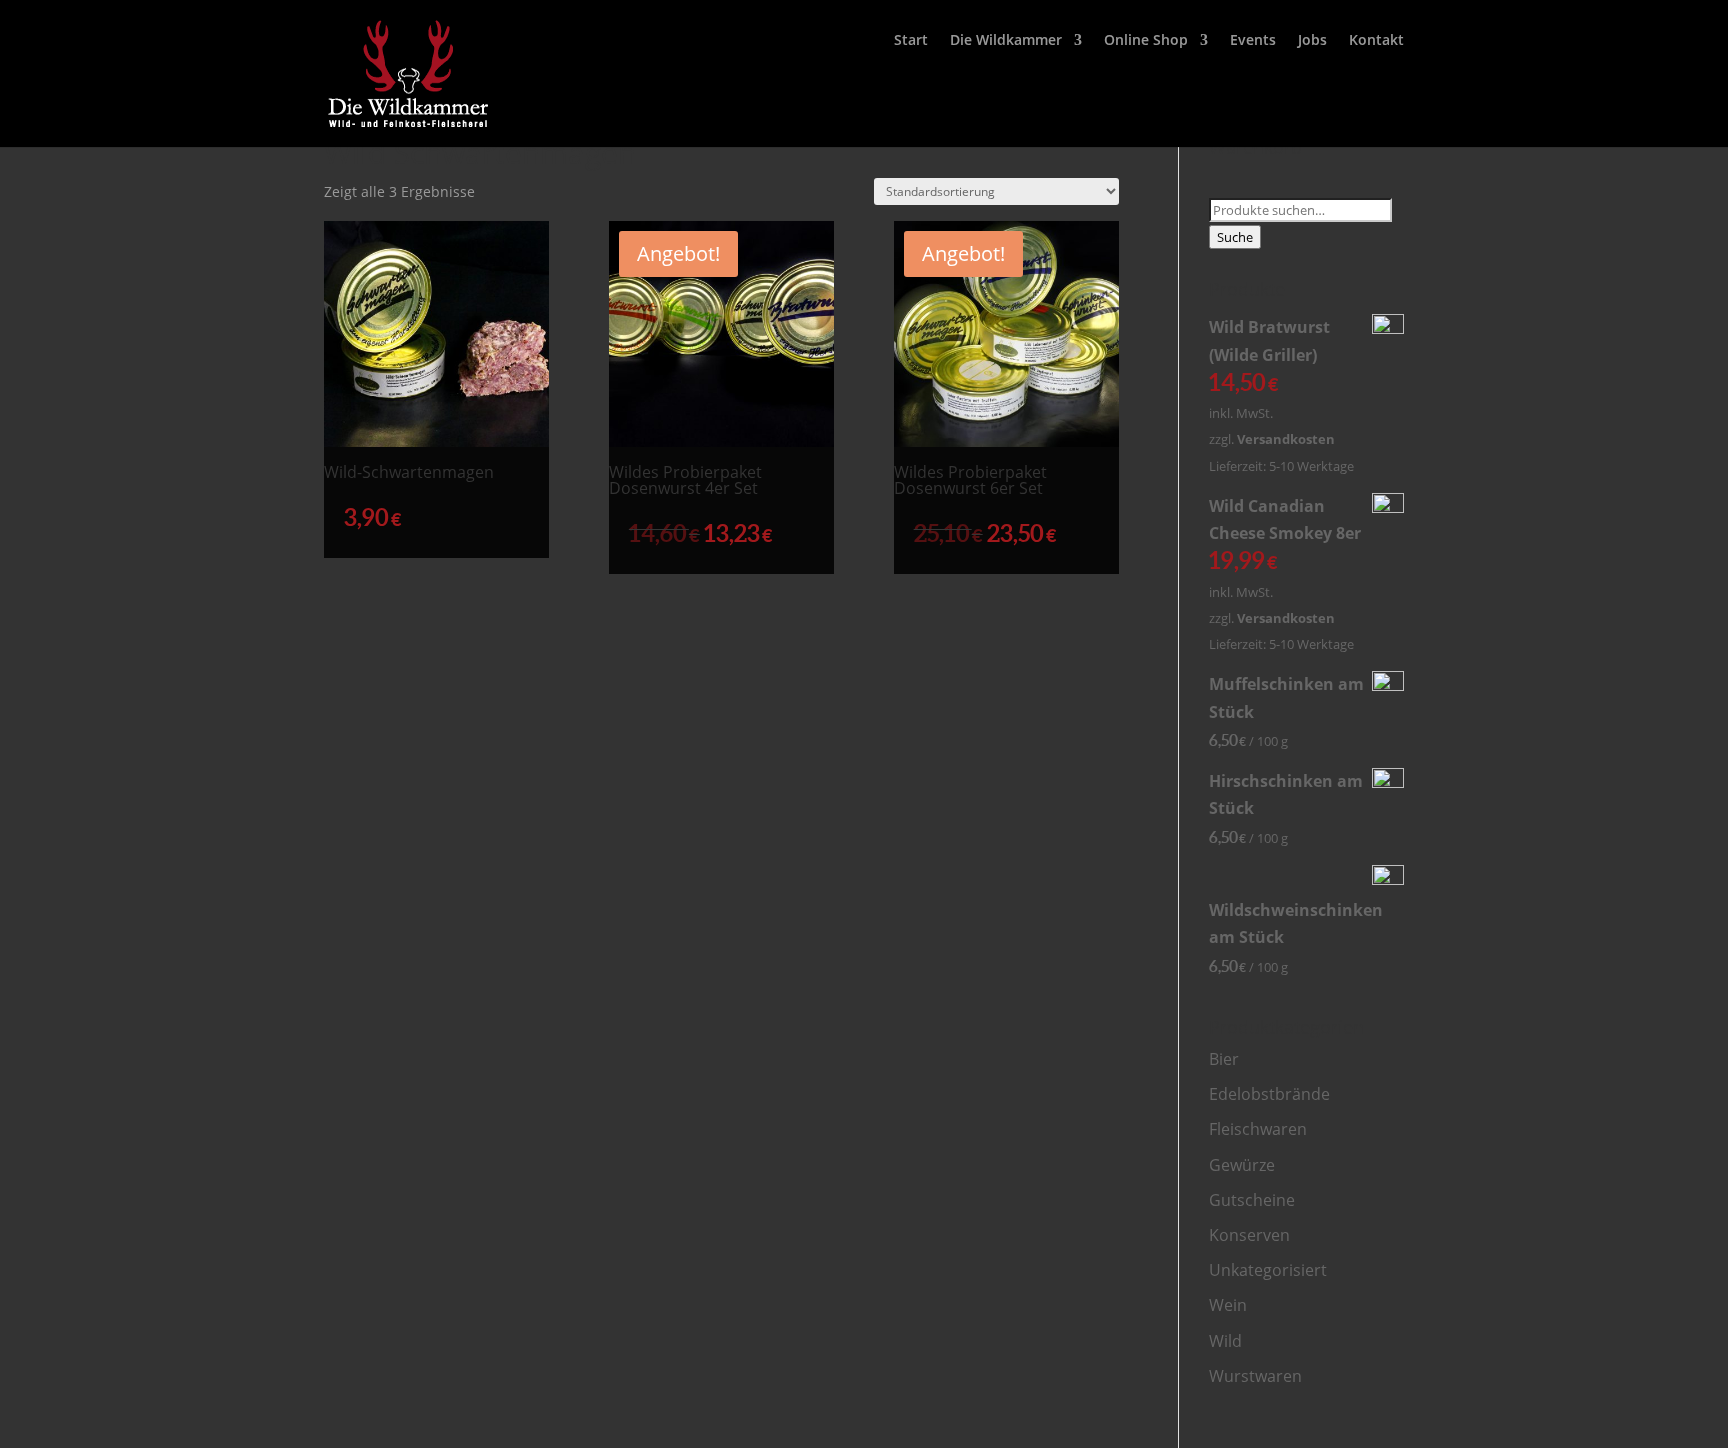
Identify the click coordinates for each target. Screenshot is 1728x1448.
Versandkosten (1286, 439)
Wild (1225, 1341)
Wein (1228, 1305)
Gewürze (1242, 1165)
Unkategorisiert (1268, 1270)
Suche (1235, 237)
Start (911, 41)
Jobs (1312, 41)
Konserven (1249, 1235)
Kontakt (1376, 41)
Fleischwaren (1258, 1129)
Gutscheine (1252, 1200)
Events (1253, 41)
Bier (1224, 1059)
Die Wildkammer (1006, 41)
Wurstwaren (1255, 1376)
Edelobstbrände (1269, 1094)
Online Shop (1146, 41)
